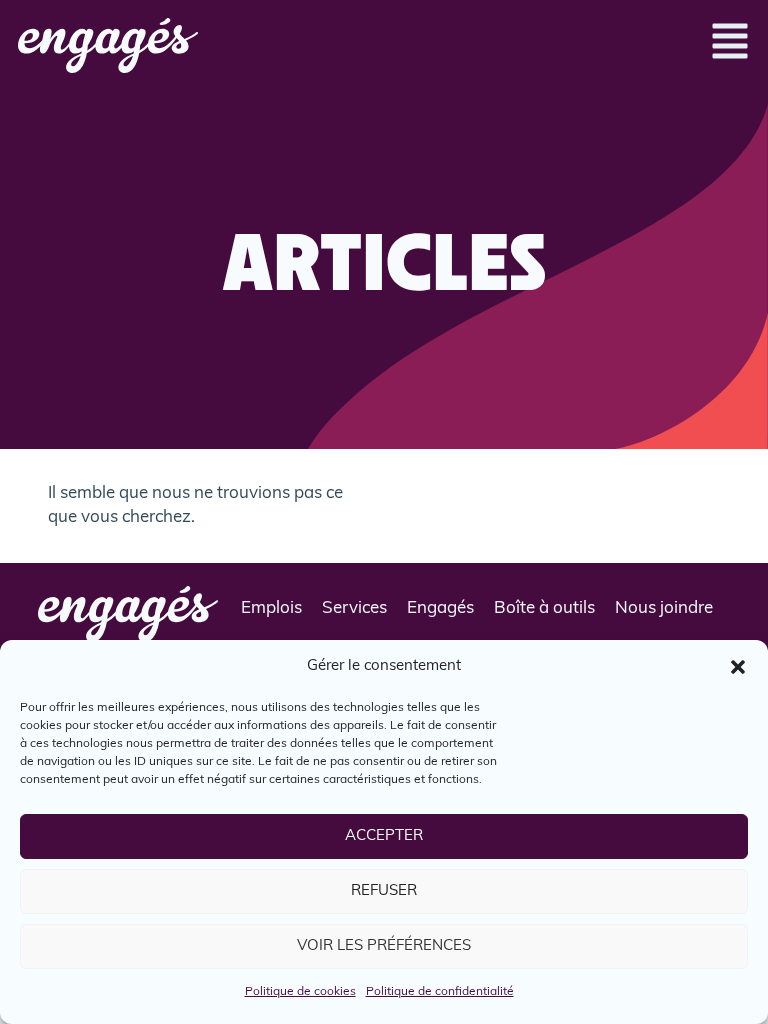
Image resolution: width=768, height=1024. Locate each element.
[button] (738, 667)
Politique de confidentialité (440, 992)
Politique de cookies (300, 992)
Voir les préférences (384, 946)
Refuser (384, 891)
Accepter (384, 836)
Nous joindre (664, 608)
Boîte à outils (544, 608)
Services (354, 608)
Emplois (271, 608)
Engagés (440, 608)
